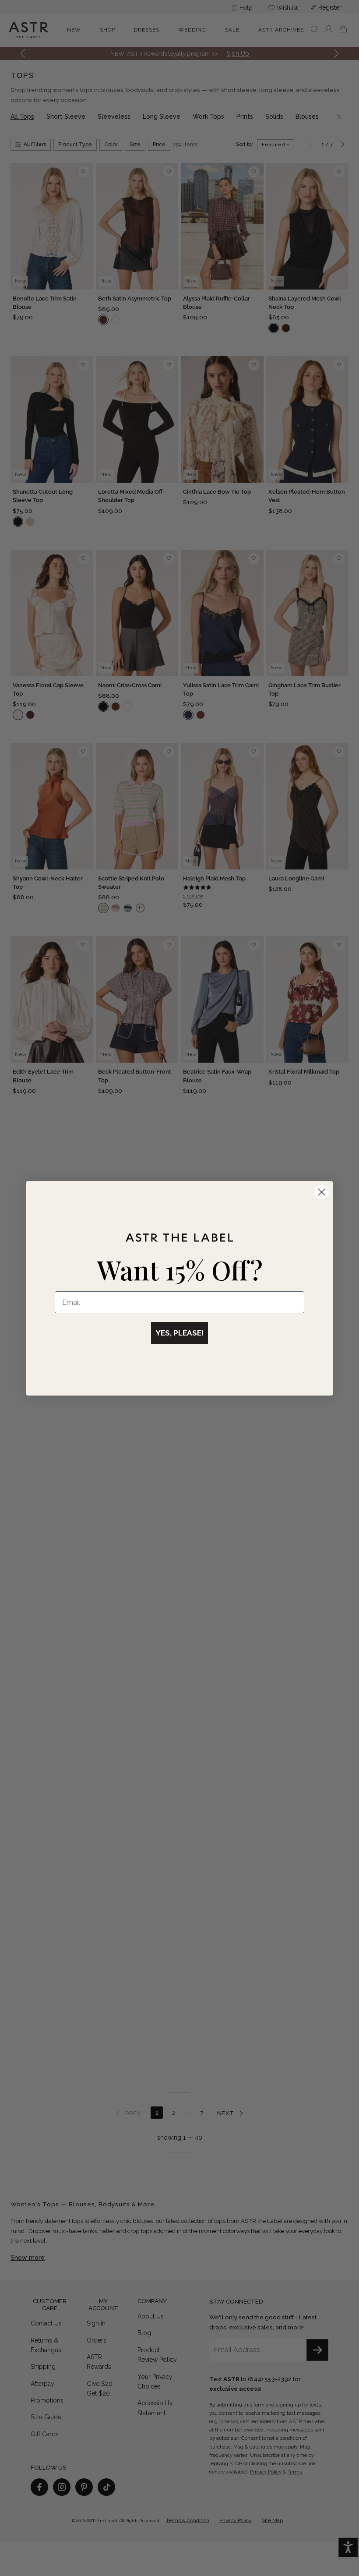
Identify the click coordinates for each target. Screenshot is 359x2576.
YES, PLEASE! (179, 1333)
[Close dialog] (322, 1192)
